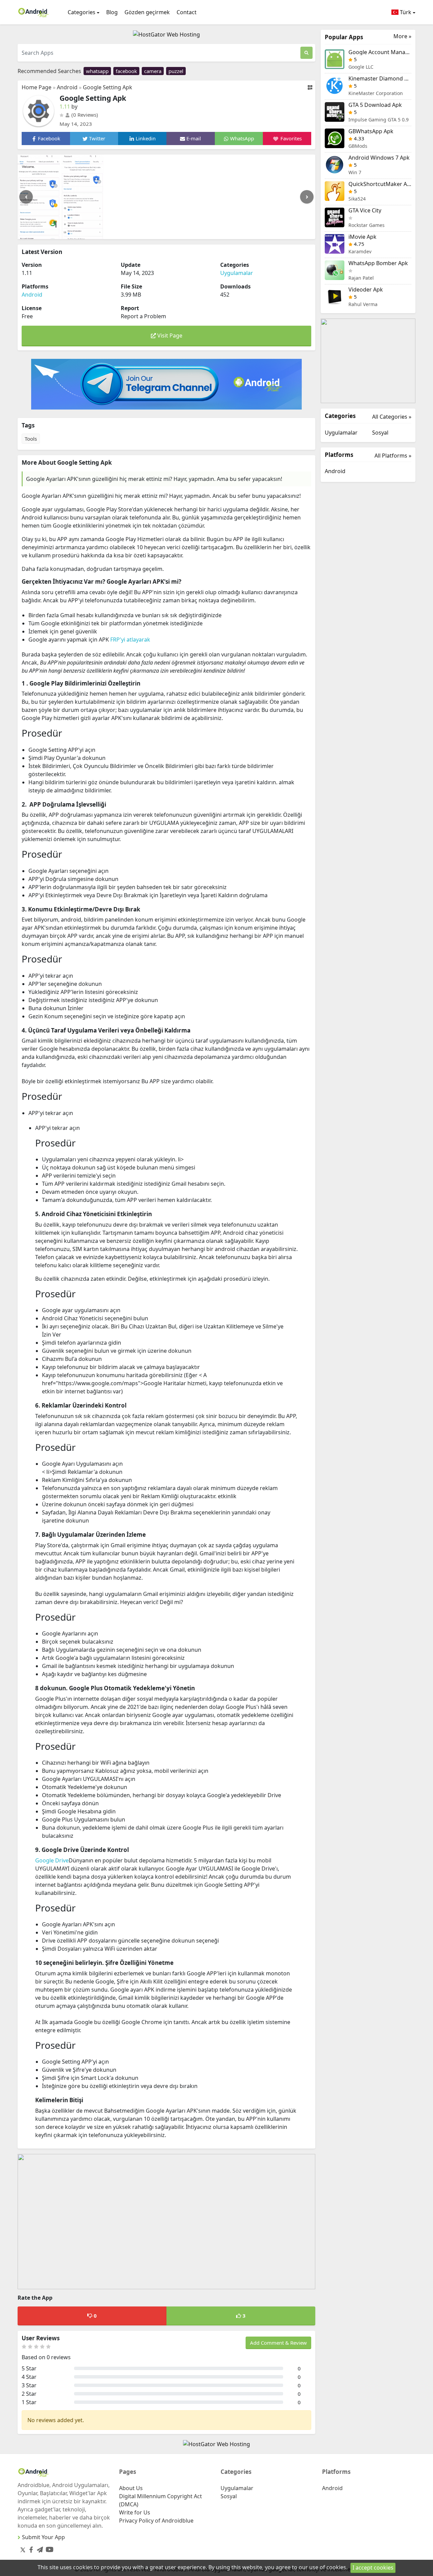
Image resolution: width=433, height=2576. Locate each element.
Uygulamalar (237, 273)
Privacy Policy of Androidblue (156, 2521)
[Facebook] (30, 2548)
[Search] (306, 53)
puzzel (176, 71)
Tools (31, 439)
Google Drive (52, 1860)
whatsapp (97, 71)
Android (67, 87)
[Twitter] (23, 2550)
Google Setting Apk (108, 87)
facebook (126, 71)
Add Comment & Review (278, 2343)
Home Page (37, 87)
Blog (112, 12)
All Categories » (392, 417)
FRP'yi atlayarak (130, 640)
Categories (82, 12)
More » (402, 36)
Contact (187, 12)
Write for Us (135, 2512)
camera (153, 71)
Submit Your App (43, 2537)
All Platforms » (393, 456)
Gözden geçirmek (147, 12)
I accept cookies (373, 2568)
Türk (405, 12)
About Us (131, 2488)
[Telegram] (39, 2548)
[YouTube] (48, 2548)
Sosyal (380, 433)
